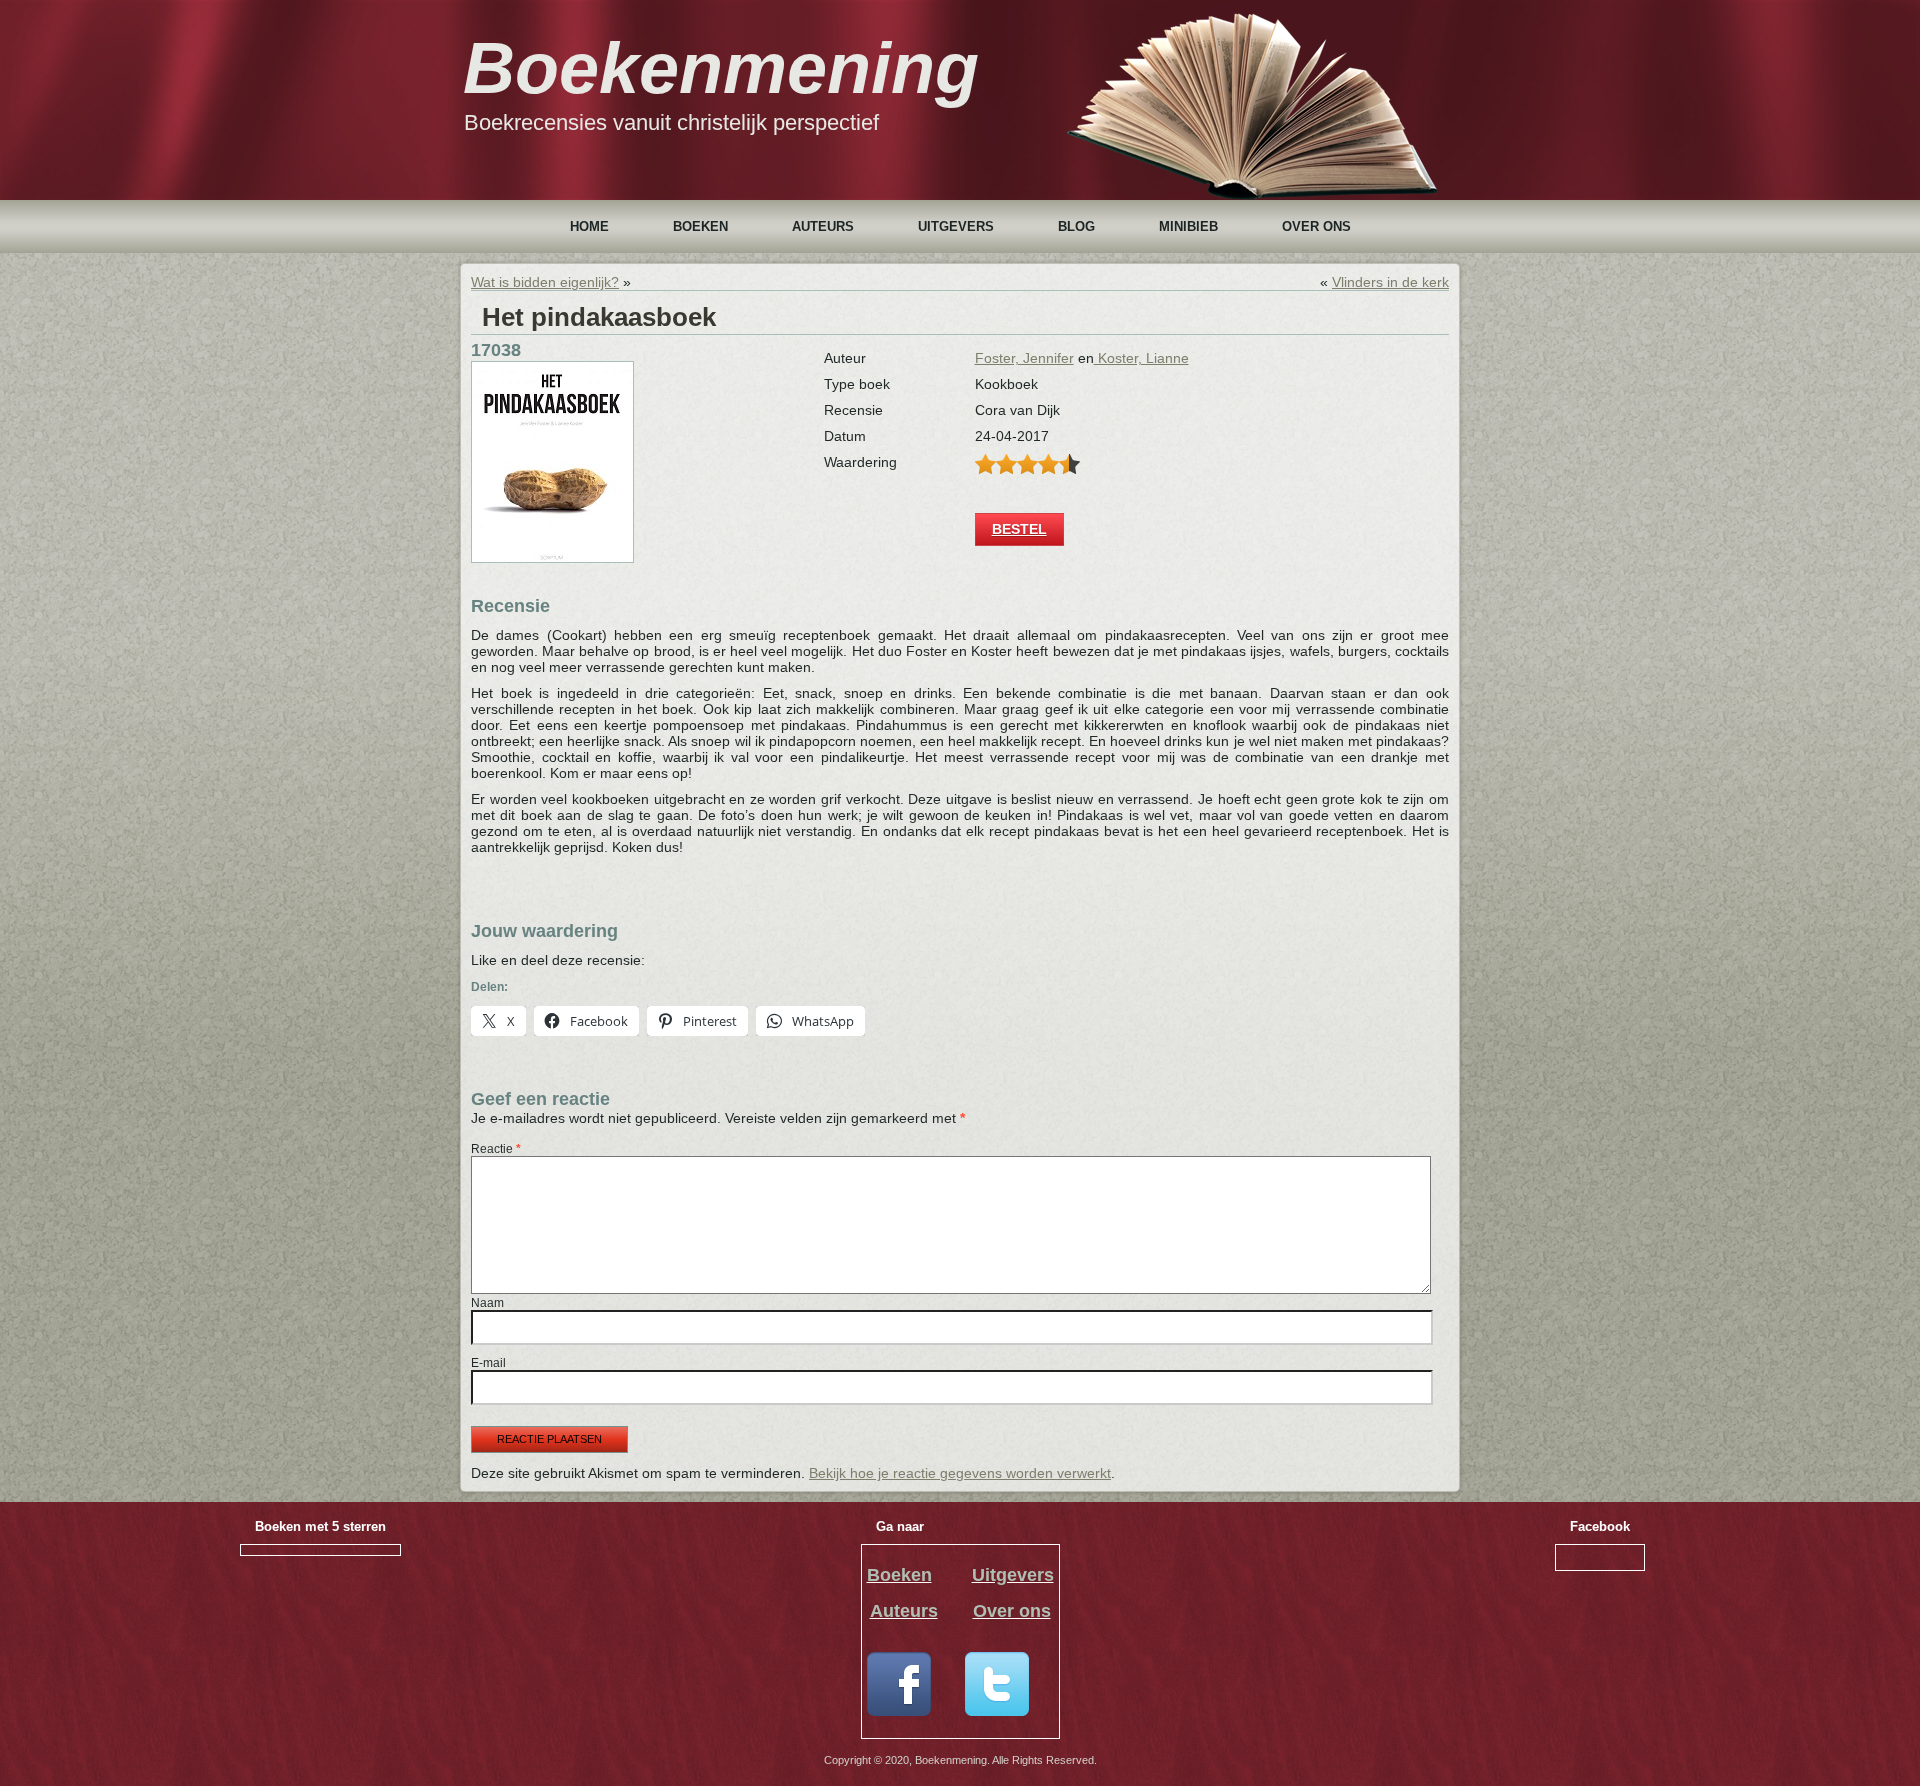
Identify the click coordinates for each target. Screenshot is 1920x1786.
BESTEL (1019, 529)
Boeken (700, 226)
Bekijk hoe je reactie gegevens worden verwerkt (960, 1473)
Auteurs (823, 226)
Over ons (1316, 226)
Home (589, 226)
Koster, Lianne (1141, 358)
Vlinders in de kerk (1390, 282)
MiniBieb (1188, 226)
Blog (1076, 226)
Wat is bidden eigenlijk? (545, 282)
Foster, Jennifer (1024, 358)
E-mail (488, 1363)
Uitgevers (956, 226)
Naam (487, 1303)
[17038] (552, 558)
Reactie (496, 1149)
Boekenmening (721, 68)
